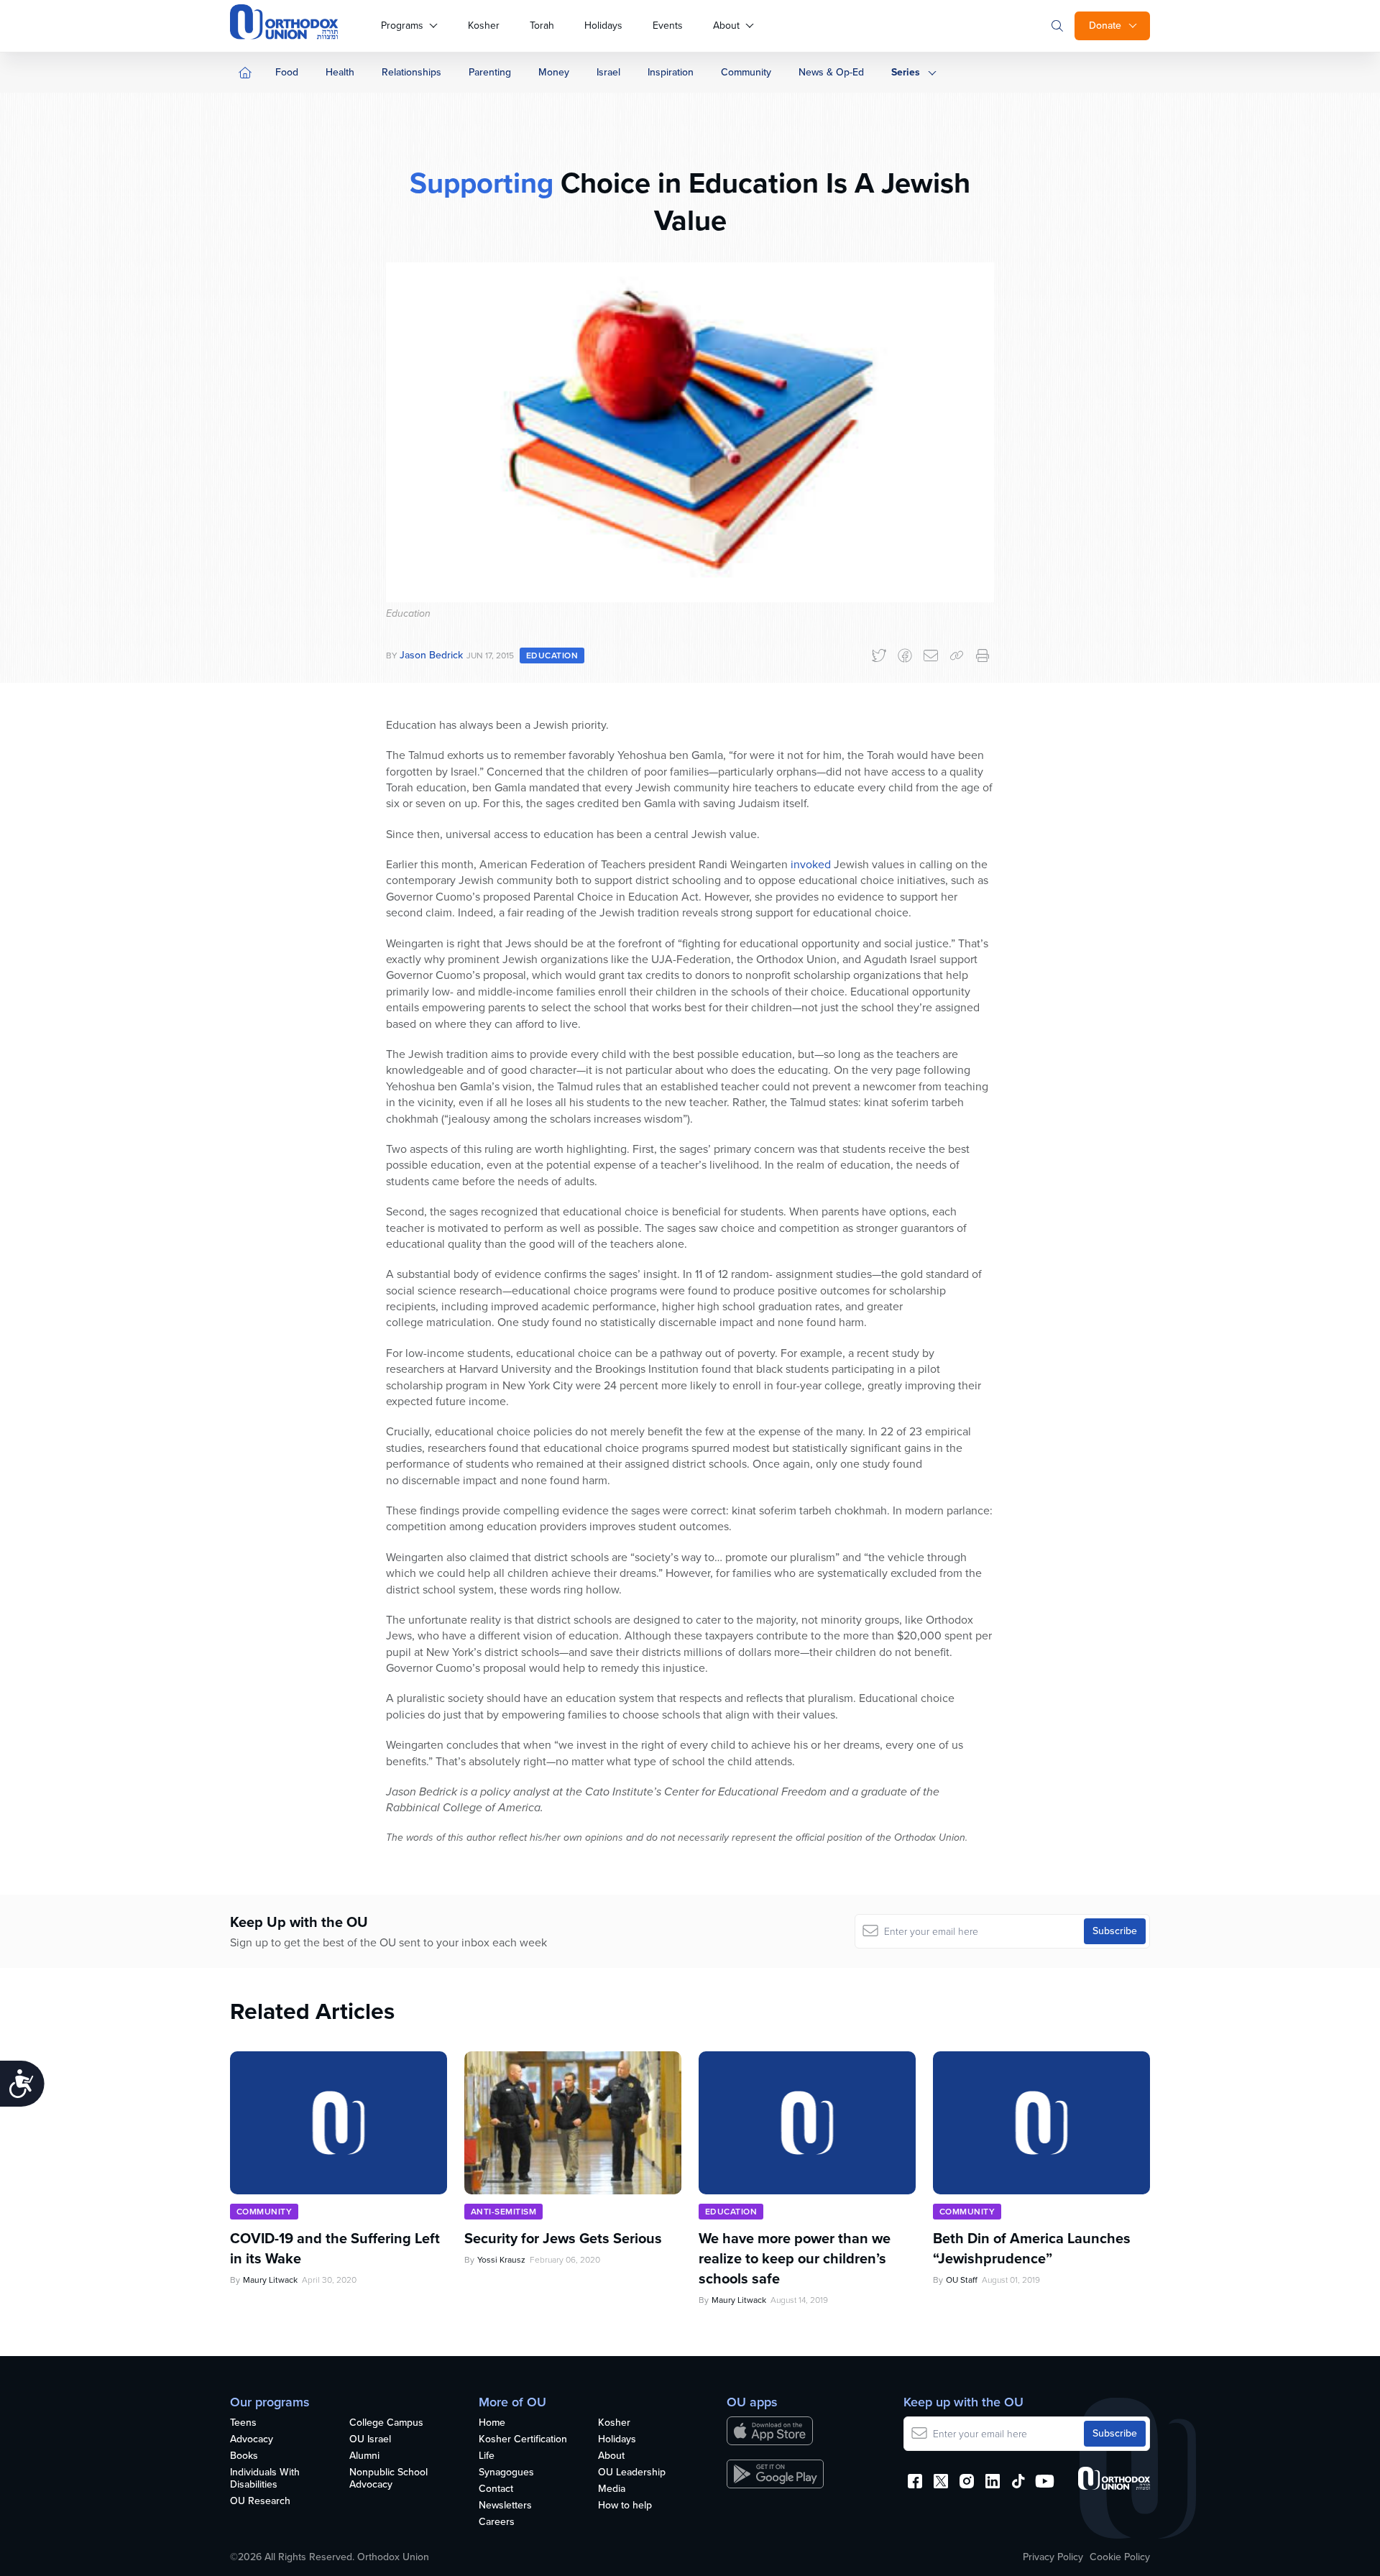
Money (554, 72)
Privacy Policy (1053, 2557)
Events (668, 26)
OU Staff (962, 2280)
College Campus (386, 2423)
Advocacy (252, 2440)
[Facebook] (905, 655)
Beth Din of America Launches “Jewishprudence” (1032, 2248)
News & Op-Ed (831, 72)
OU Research (260, 2502)
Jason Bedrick (431, 655)
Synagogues (506, 2473)
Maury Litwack (270, 2280)
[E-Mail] (931, 655)
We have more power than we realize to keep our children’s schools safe (795, 2258)
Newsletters (505, 2506)
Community (746, 72)
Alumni (364, 2456)
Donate (1105, 26)
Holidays (603, 26)
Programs (402, 26)
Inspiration (671, 72)
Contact (496, 2489)
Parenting (490, 72)
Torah (542, 26)
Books (244, 2456)
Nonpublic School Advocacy (388, 2479)
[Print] (983, 655)
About (726, 26)
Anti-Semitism (503, 2212)
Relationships (411, 72)
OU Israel (370, 2440)
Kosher (484, 26)
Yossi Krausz (501, 2260)
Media (612, 2489)
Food (287, 72)
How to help (625, 2506)
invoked (811, 864)
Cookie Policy (1120, 2557)
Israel (608, 72)
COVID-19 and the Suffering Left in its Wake (335, 2248)
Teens (243, 2423)
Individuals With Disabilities (265, 2479)
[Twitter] (879, 655)
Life (487, 2456)
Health (340, 72)
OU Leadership (632, 2473)
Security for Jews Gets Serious (563, 2238)
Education (552, 655)
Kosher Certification (523, 2440)
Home (492, 2423)
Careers (497, 2522)
